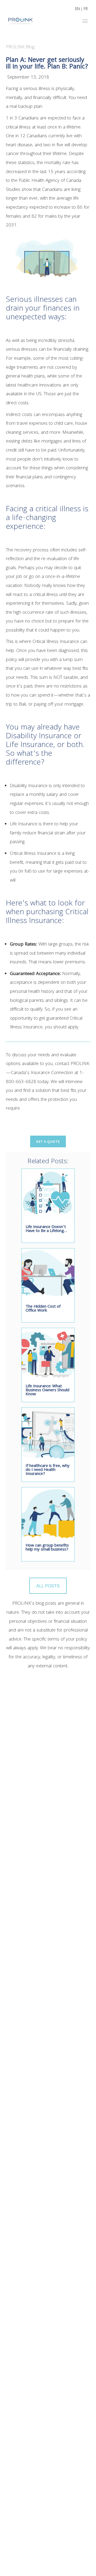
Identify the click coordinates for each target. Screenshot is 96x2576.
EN (77, 9)
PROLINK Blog (20, 47)
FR (86, 9)
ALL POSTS (48, 1586)
